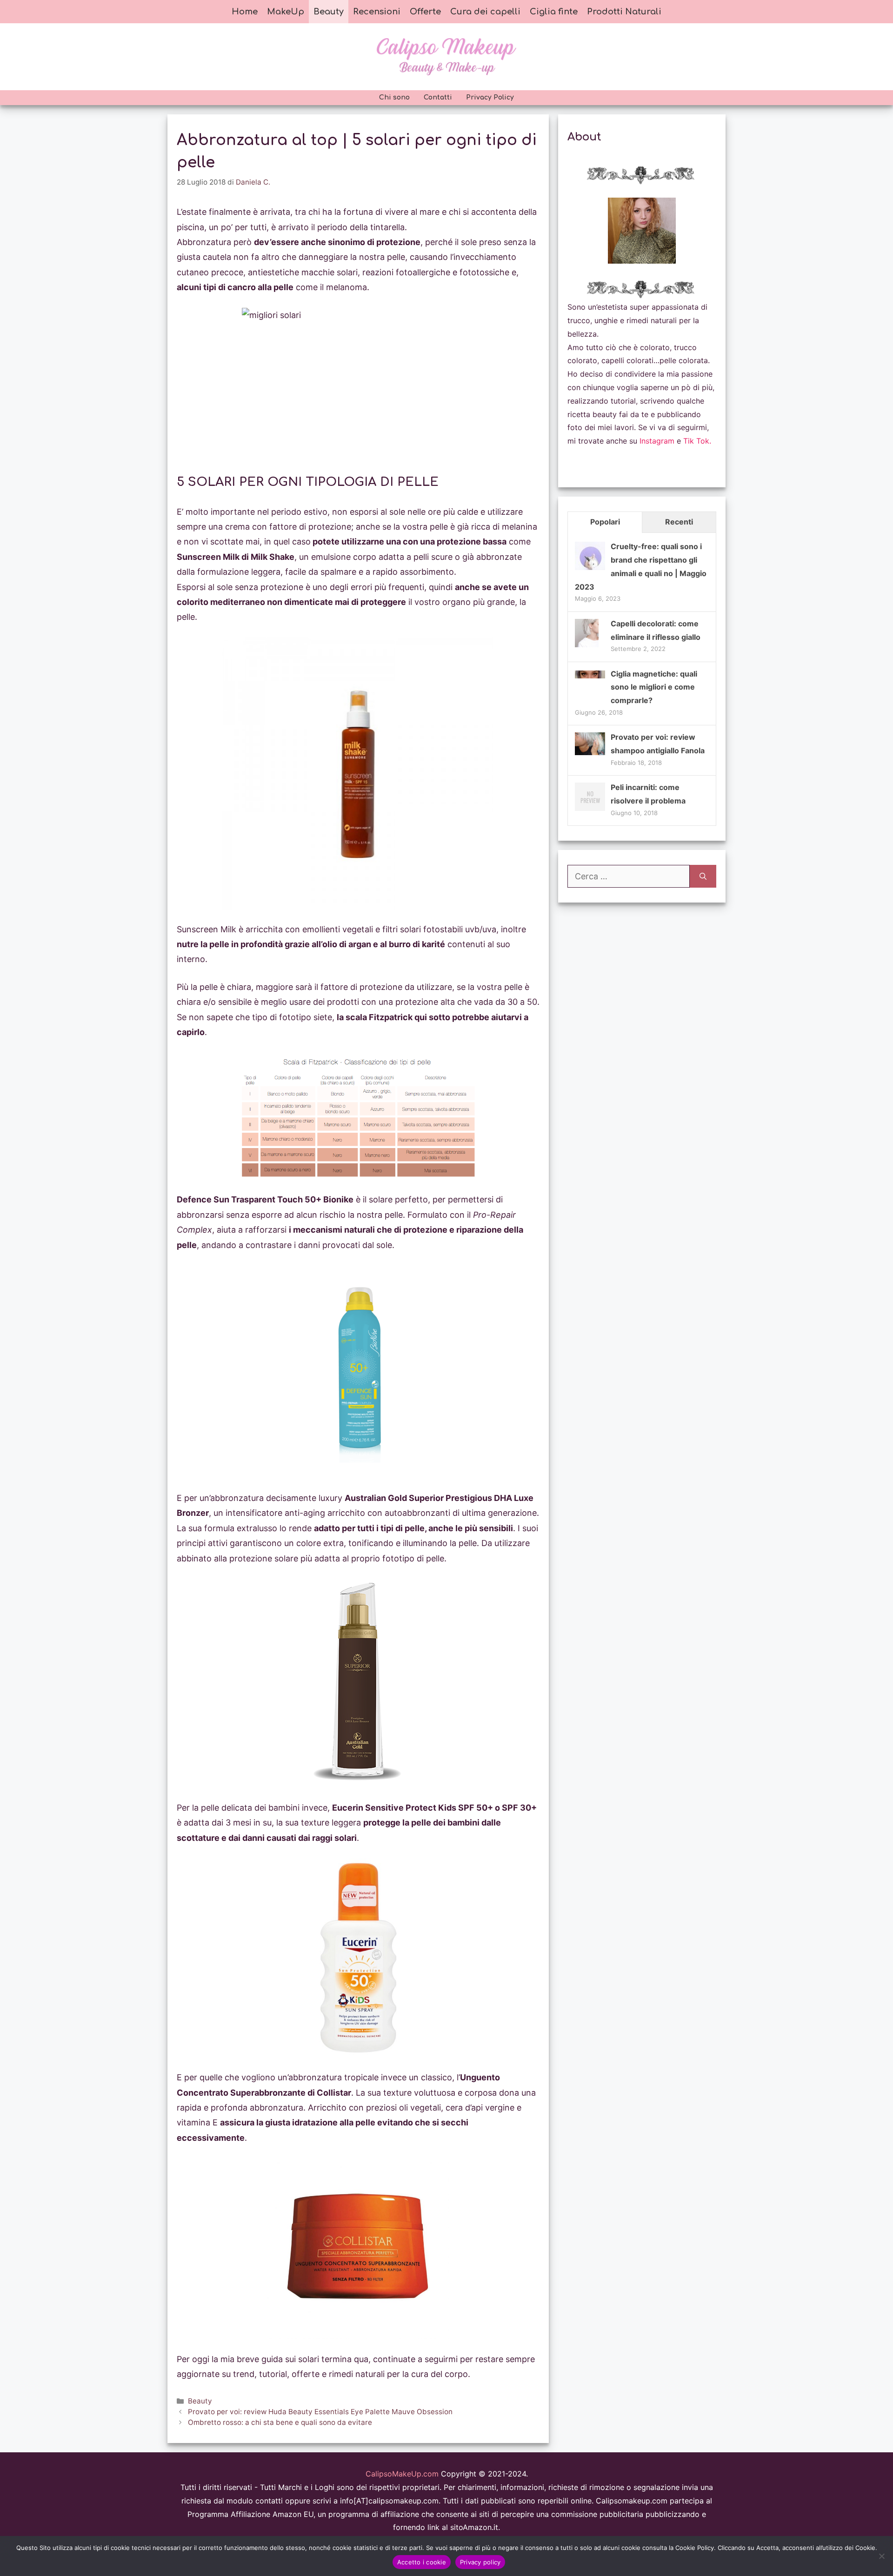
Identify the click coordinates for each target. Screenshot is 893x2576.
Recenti (679, 522)
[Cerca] (703, 876)
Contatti (438, 97)
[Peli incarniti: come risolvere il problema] (590, 810)
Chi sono (394, 97)
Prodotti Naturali (624, 12)
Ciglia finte (554, 12)
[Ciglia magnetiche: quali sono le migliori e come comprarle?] (590, 676)
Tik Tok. (697, 441)
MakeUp (286, 12)
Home (245, 12)
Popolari (605, 522)
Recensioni (377, 12)
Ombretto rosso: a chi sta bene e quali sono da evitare (280, 2422)
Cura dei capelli (485, 12)
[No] (881, 2556)
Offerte (425, 12)
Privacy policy (480, 2562)
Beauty (329, 12)
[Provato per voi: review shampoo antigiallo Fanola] (590, 752)
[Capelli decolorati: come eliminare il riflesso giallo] (587, 646)
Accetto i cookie (422, 2562)
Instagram (657, 441)
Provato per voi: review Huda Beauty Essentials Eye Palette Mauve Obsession (320, 2412)
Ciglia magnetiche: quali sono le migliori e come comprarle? (654, 687)
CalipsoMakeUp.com (402, 2474)
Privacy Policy (490, 97)
